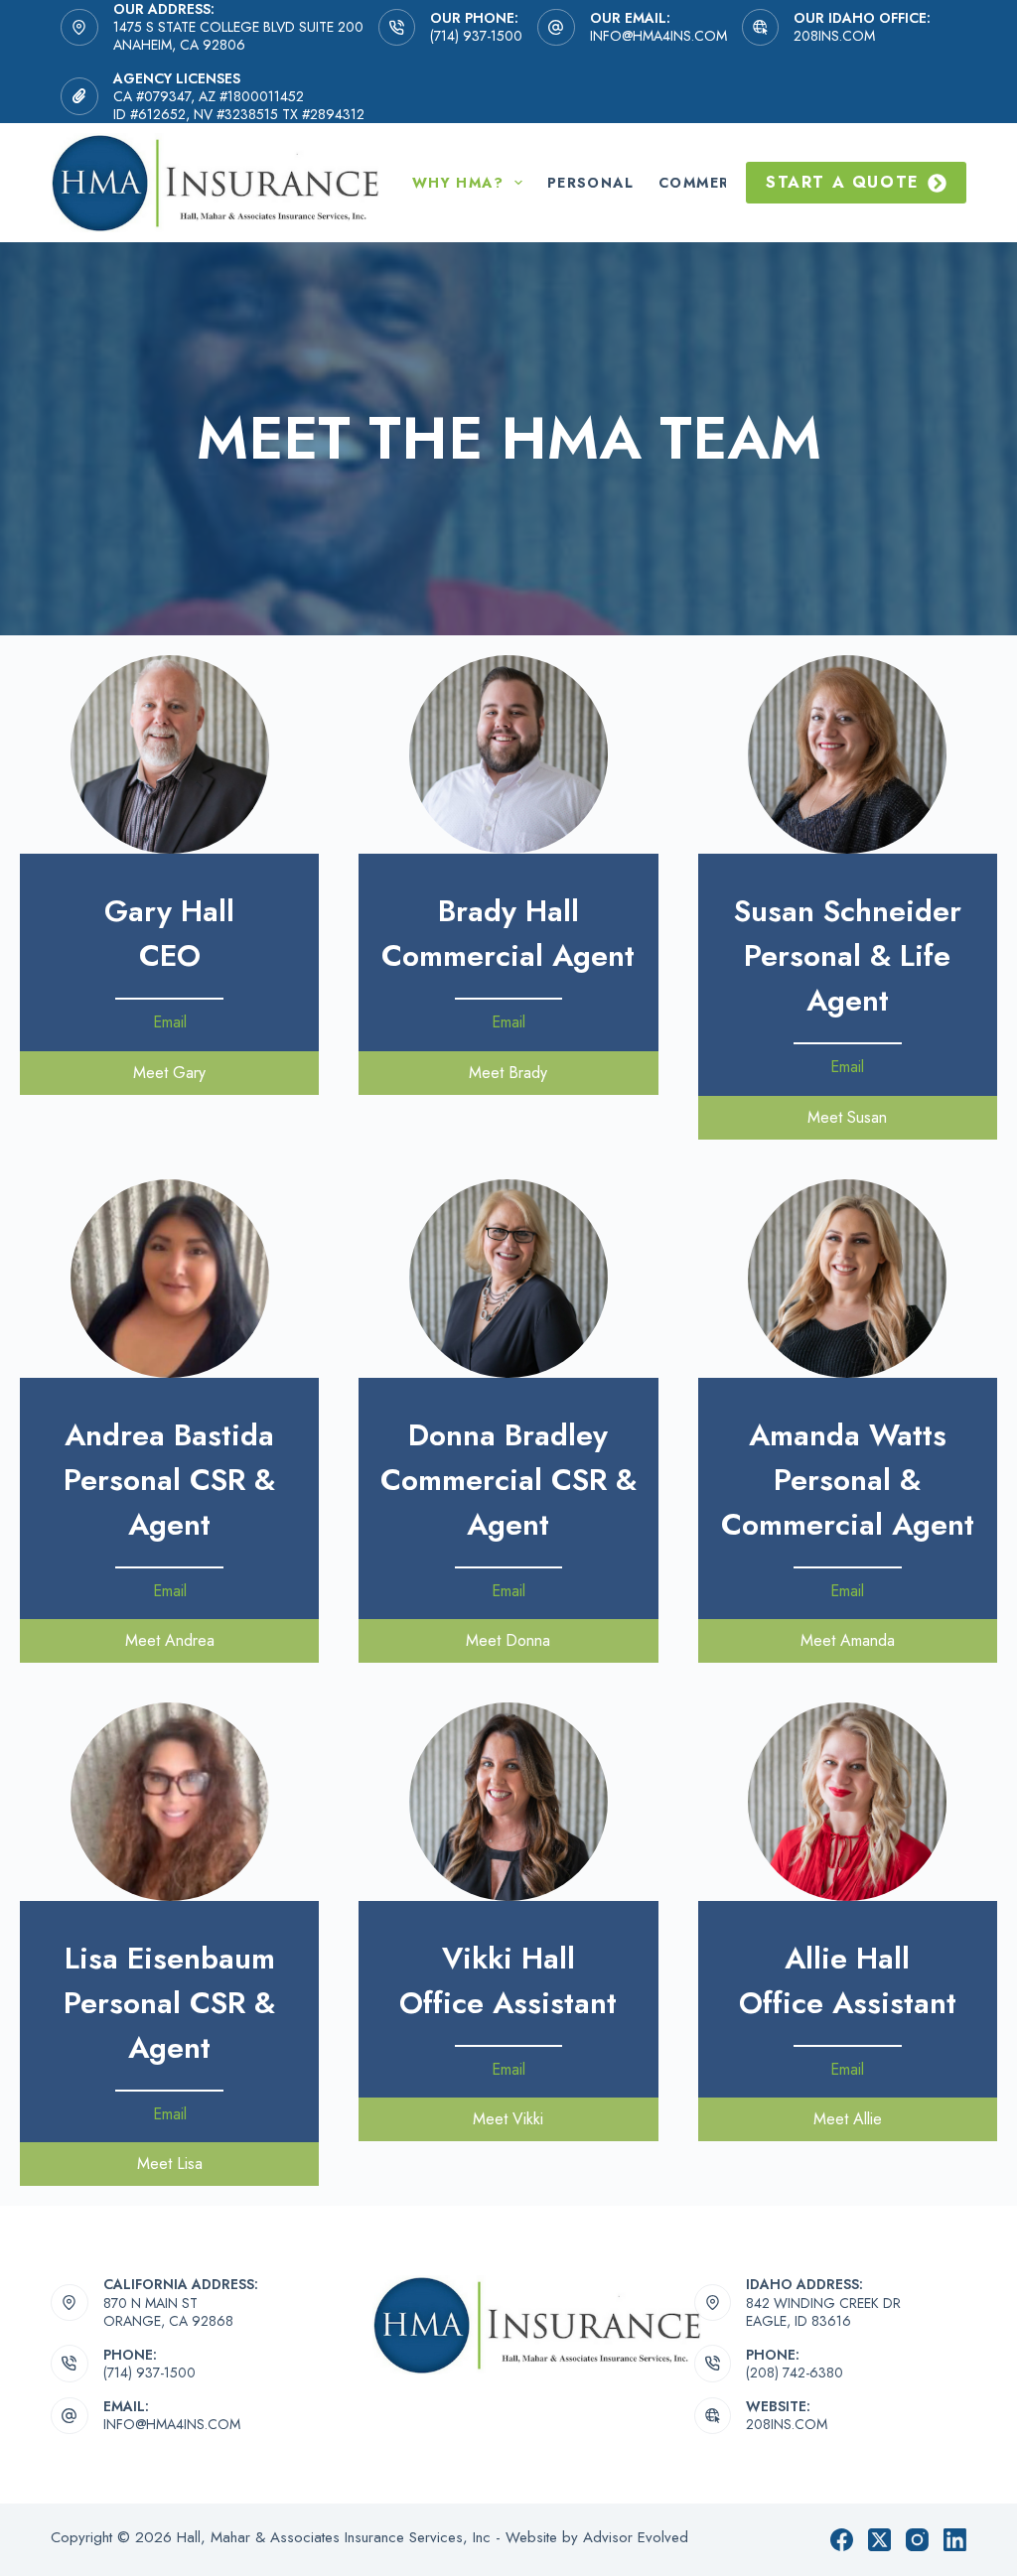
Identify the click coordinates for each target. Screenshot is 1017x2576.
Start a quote (843, 182)
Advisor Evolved (636, 2537)
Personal (590, 183)
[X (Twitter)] (879, 2540)
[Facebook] (842, 2540)
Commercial (713, 183)
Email (170, 1022)
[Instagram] (917, 2540)
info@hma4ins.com (658, 36)
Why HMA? (458, 183)
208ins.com (834, 36)
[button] (169, 1073)
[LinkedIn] (955, 2540)
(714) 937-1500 (476, 36)
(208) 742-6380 (795, 2373)
